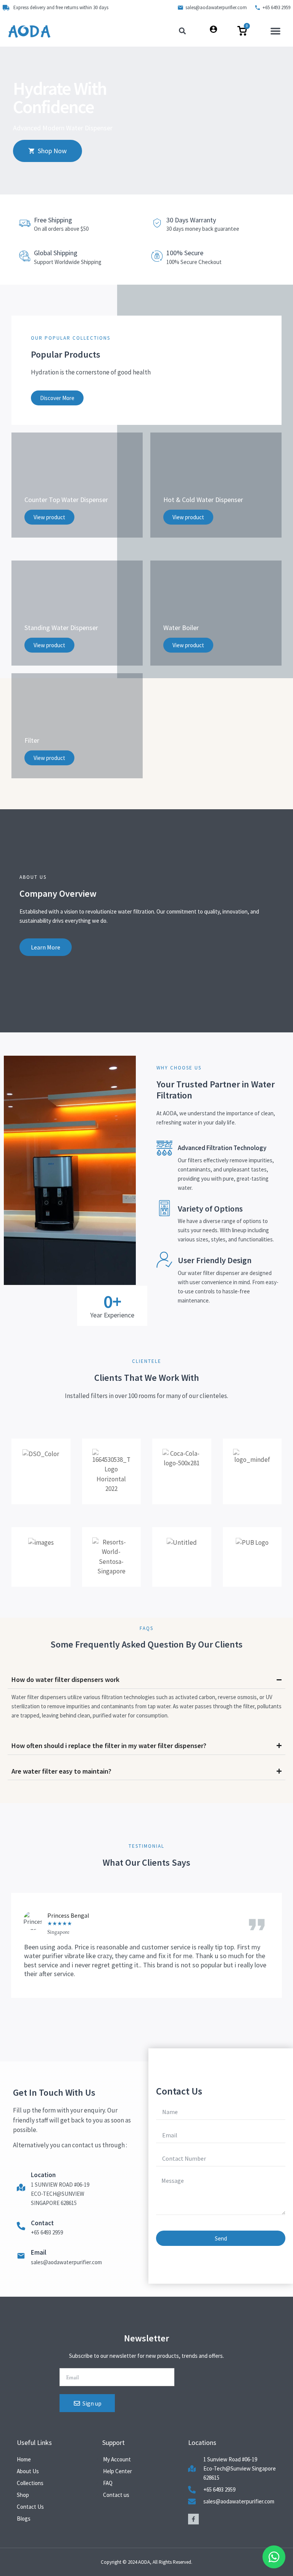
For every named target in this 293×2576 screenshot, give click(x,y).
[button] (275, 31)
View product (49, 517)
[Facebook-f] (193, 2519)
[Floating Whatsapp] (274, 2557)
